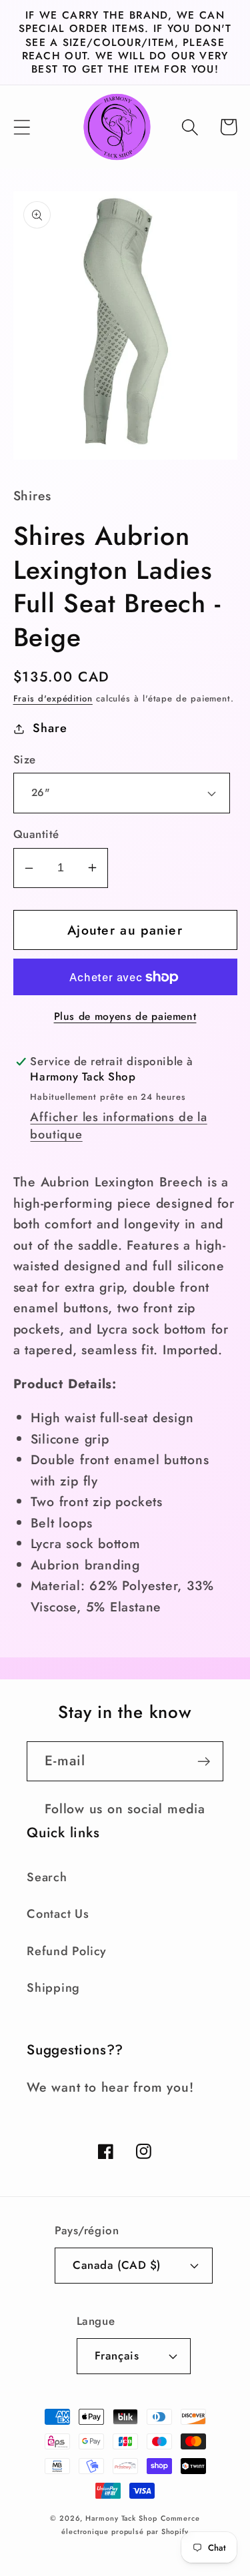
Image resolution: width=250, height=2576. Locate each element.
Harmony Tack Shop (121, 2518)
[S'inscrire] (204, 1762)
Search (47, 1877)
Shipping (53, 1988)
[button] (22, 127)
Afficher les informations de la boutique (118, 1126)
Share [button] (50, 728)
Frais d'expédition (53, 698)
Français (117, 2356)
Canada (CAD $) (116, 2265)
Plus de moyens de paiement (125, 1017)
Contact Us (58, 1914)
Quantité (36, 834)
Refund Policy (67, 1951)
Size (25, 760)
